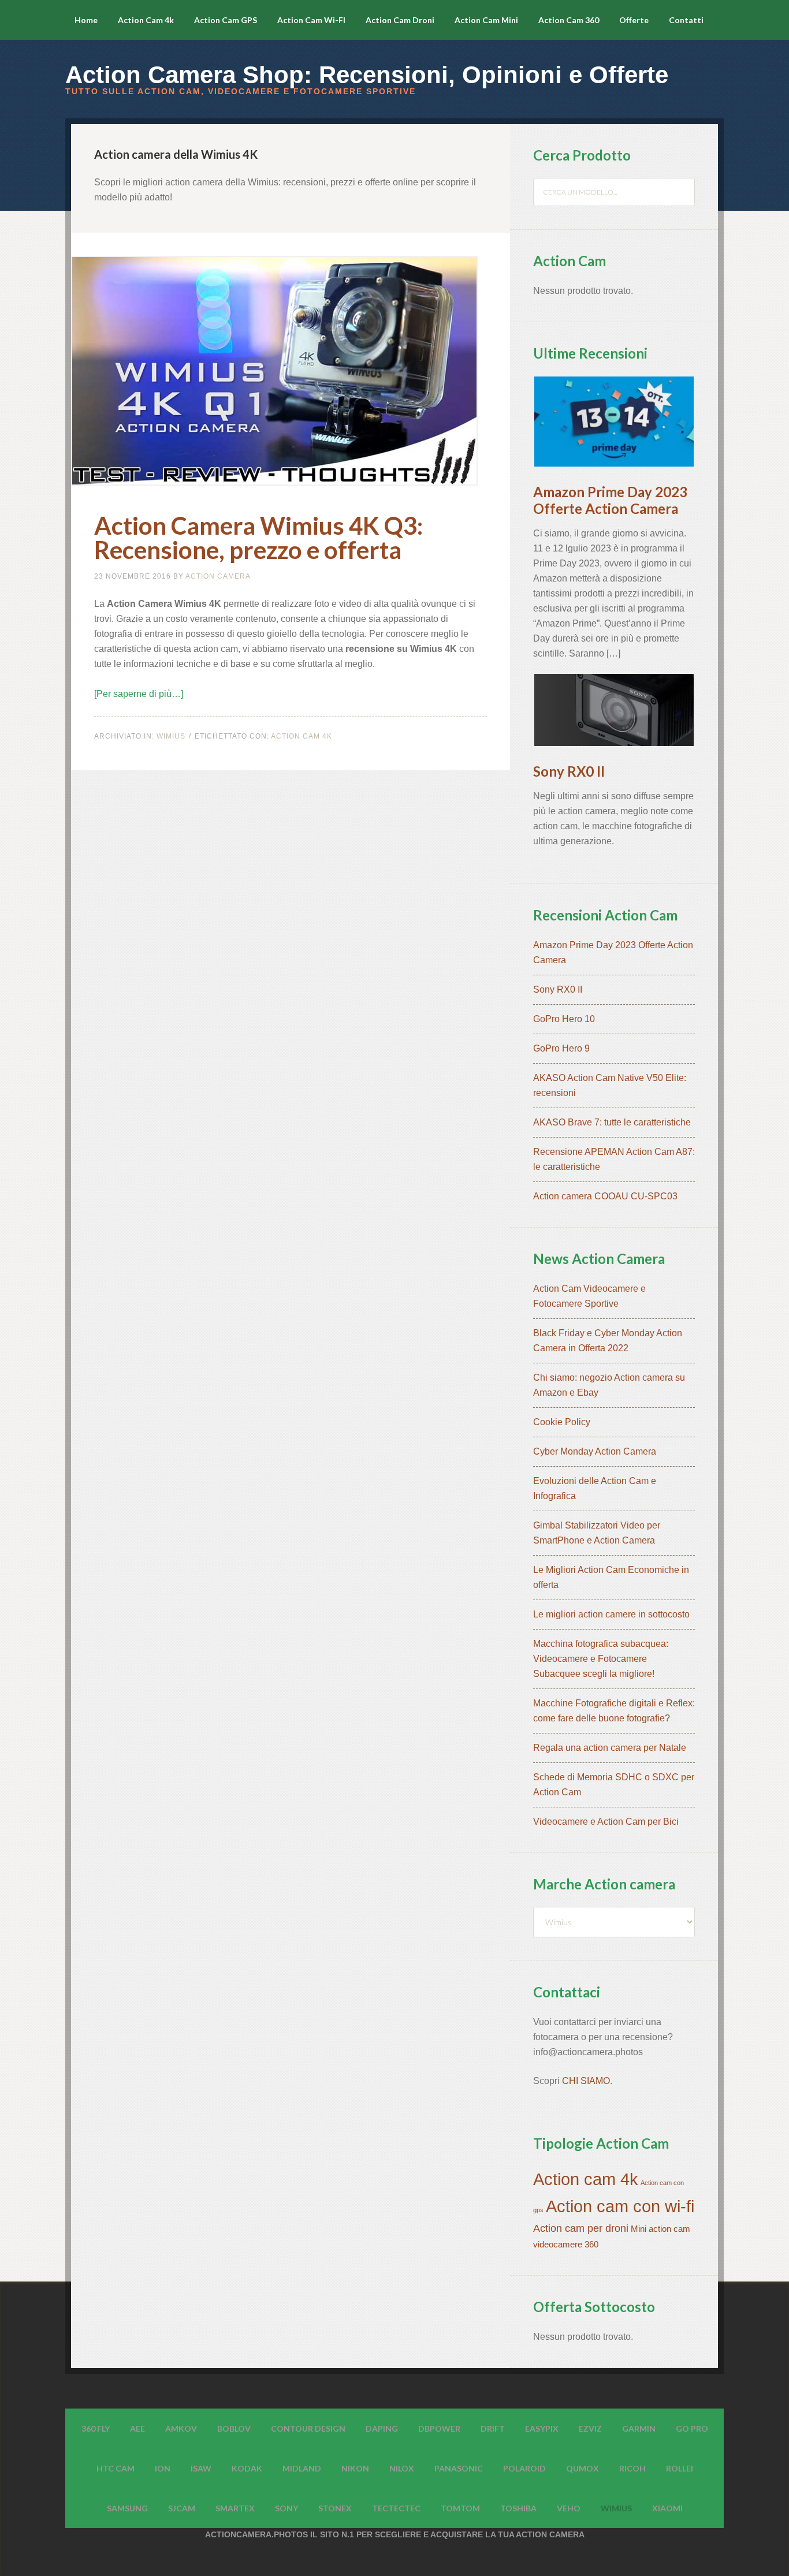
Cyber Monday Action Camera (595, 1451)
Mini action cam (660, 2229)
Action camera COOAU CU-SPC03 (605, 1196)
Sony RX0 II (569, 771)
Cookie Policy (562, 1422)
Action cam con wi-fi (620, 2206)
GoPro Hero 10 (564, 1019)
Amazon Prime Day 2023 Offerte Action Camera (610, 500)
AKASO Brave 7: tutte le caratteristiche (612, 1122)
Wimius (171, 736)
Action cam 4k (302, 736)
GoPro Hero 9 (561, 1048)
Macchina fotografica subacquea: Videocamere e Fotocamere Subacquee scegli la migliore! (601, 1659)
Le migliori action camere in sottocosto (611, 1614)
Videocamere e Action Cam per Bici (606, 1822)
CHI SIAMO (586, 2081)
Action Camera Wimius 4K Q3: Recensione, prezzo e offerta (258, 538)
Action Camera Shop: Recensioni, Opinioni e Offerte (367, 75)
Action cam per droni (581, 2228)
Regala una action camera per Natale (610, 1748)
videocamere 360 (566, 2245)
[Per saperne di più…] (139, 694)
